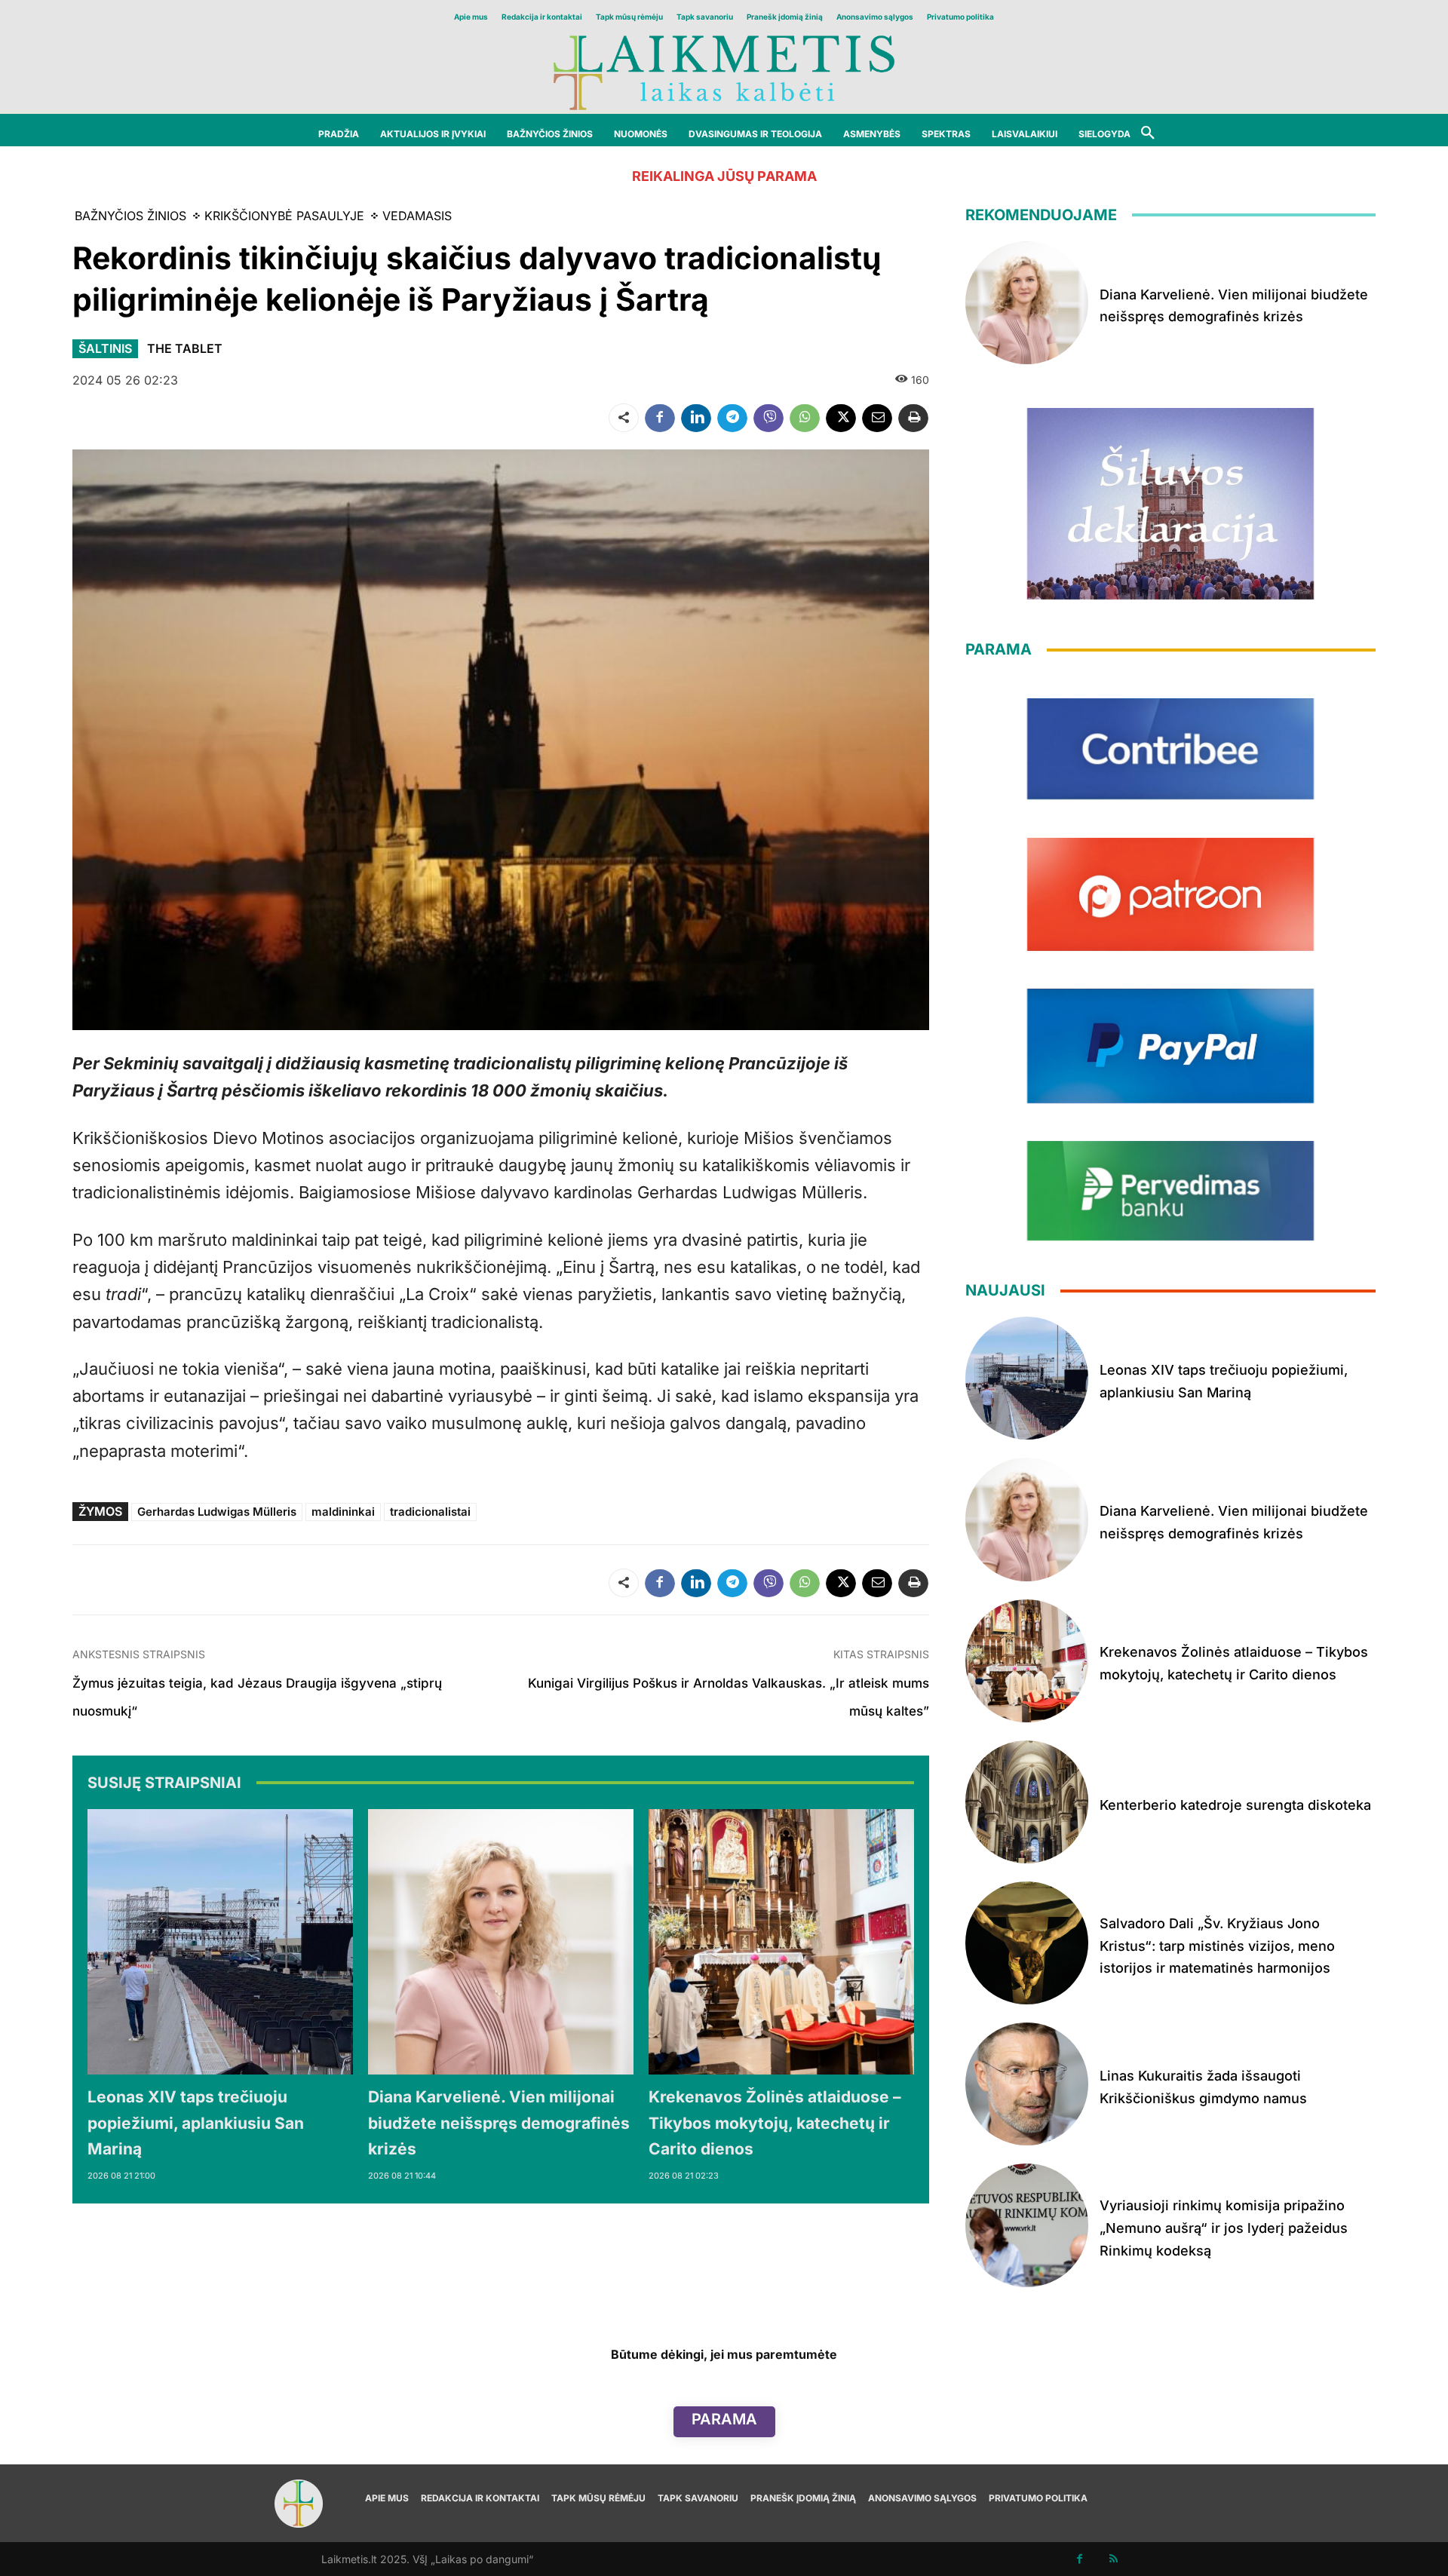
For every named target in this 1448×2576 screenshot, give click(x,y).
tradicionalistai (430, 1512)
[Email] (877, 418)
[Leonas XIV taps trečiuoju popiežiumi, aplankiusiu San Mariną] (220, 1942)
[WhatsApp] (805, 418)
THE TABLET (185, 348)
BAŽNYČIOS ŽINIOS (130, 216)
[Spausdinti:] (913, 418)
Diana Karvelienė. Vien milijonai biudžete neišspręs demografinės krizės (499, 2123)
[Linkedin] (696, 418)
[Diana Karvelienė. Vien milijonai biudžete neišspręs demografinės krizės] (501, 1942)
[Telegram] (732, 418)
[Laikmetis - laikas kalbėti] (724, 71)
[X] (841, 418)
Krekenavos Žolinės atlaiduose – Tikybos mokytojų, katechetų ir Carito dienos (775, 2123)
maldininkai (343, 1512)
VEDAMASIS (417, 216)
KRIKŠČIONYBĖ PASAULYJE (284, 216)
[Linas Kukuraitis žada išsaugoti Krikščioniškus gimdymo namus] (1027, 2084)
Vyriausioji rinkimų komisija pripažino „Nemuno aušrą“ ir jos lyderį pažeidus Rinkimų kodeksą (1224, 2228)
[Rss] (1114, 2559)
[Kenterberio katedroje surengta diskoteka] (1027, 1802)
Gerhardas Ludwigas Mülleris (217, 1512)
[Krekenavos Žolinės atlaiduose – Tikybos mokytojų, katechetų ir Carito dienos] (781, 1942)
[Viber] (768, 418)
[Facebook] (660, 418)
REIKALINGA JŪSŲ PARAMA (724, 176)
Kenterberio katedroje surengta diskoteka (1235, 1805)
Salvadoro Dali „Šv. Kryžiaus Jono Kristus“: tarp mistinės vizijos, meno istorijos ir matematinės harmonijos (1217, 1946)
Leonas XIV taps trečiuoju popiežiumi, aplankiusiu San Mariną (196, 2123)
